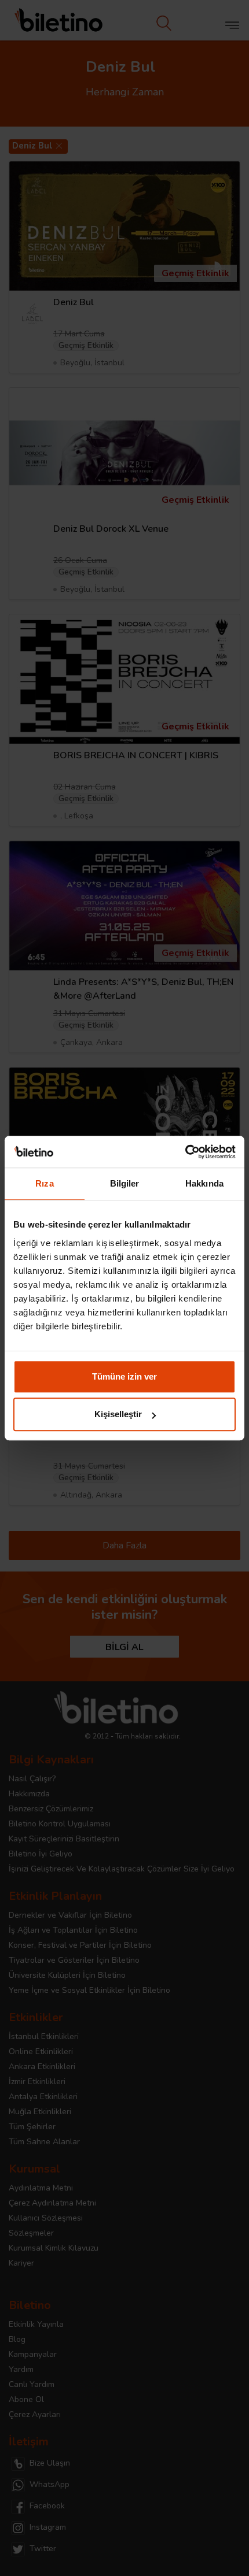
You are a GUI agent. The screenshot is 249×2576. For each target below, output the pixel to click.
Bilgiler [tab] (125, 1183)
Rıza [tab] (44, 1183)
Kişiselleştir (118, 1414)
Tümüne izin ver (124, 1376)
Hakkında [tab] (204, 1183)
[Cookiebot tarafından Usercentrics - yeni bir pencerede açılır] (185, 1152)
